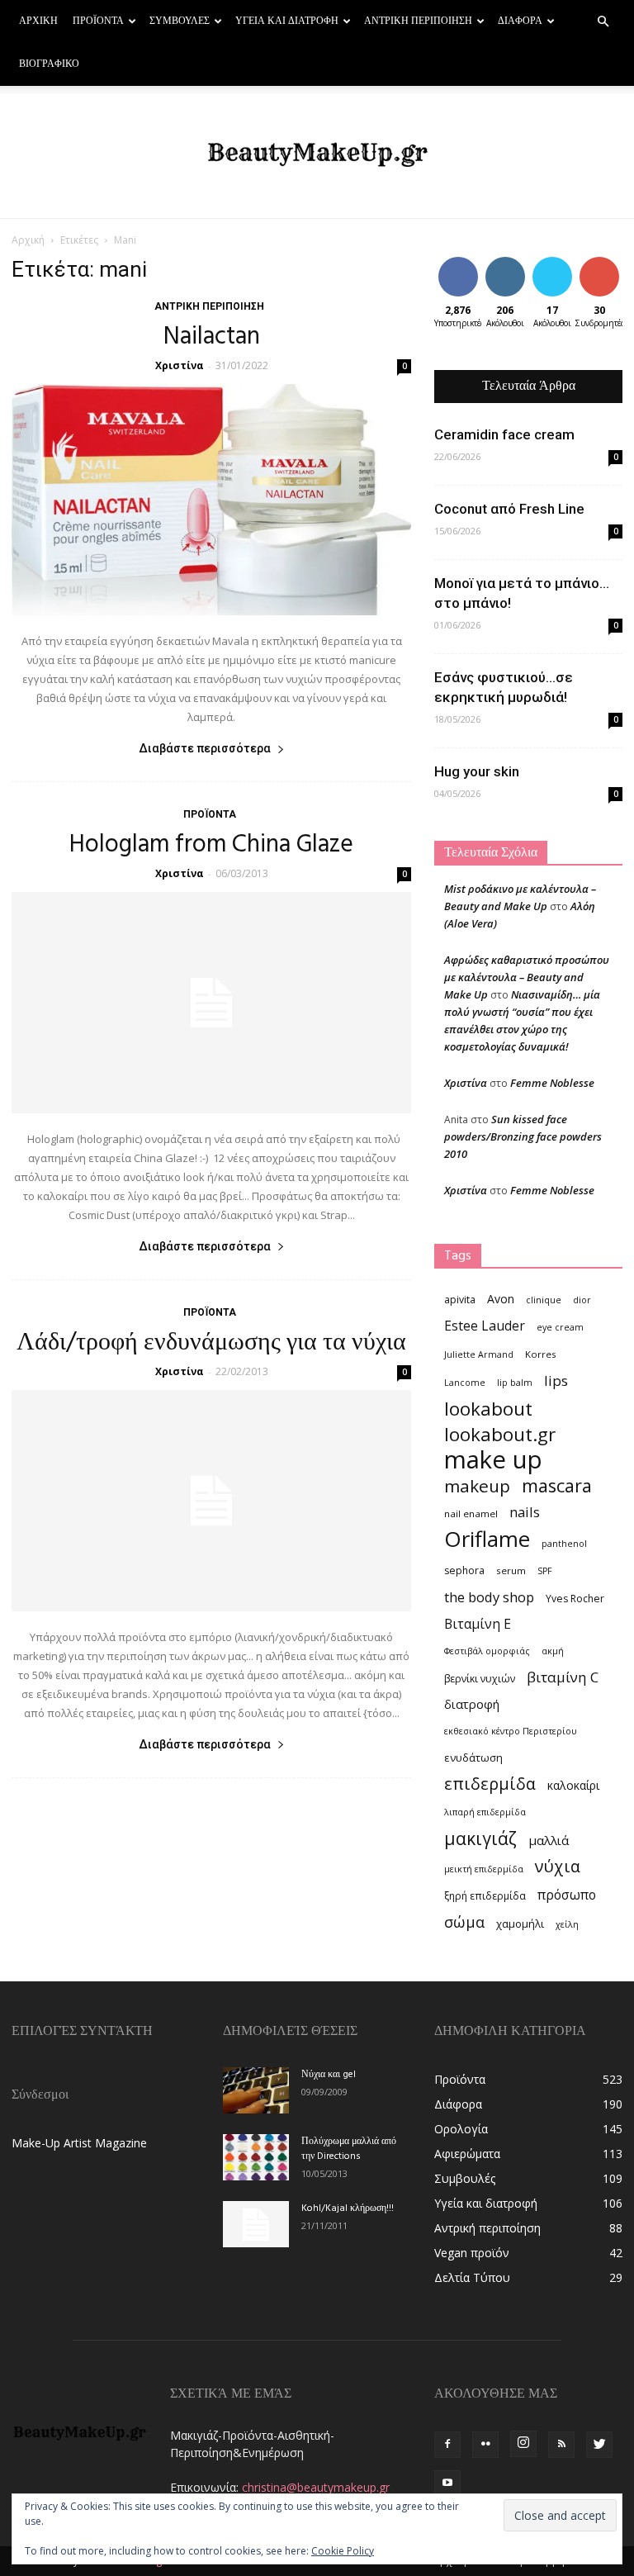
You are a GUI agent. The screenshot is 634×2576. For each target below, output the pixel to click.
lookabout (488, 1409)
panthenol (564, 1544)
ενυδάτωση (473, 1758)
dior (582, 1300)
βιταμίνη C (563, 1677)
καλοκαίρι (573, 1785)
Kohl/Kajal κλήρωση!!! (348, 2208)
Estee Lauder (485, 1326)
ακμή (553, 1651)
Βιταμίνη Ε (478, 1624)
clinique (544, 1300)
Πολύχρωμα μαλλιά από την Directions (349, 2149)
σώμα (464, 1921)
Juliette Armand (479, 1354)
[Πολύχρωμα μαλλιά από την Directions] (256, 2157)
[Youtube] (447, 2483)
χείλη (567, 1924)
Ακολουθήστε (517, 263)
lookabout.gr (500, 1434)
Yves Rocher (575, 1599)
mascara (557, 1485)
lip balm (515, 1383)
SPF (545, 1571)
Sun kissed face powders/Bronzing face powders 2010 (523, 1136)
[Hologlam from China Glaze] (211, 1003)
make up (493, 1460)
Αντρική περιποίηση (418, 21)
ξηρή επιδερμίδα (485, 1896)
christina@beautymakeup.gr (316, 2487)
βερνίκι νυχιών (480, 1679)
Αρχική (38, 21)
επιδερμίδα (490, 1784)
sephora (464, 1570)
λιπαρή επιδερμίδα (485, 1812)
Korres (541, 1354)
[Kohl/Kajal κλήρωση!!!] (256, 2224)
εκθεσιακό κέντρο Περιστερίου (511, 1731)
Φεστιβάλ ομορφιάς (487, 1651)
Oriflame (487, 1539)
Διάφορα (520, 21)
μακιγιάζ (480, 1838)
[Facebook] (447, 2445)
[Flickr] (485, 2445)
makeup (477, 1486)
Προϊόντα (98, 21)
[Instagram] (523, 2444)
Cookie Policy (343, 2551)
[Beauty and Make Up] (317, 153)
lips (556, 1381)
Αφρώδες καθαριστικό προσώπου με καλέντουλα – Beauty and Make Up (527, 977)
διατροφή (472, 1704)
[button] (603, 22)
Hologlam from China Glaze (211, 845)
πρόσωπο (567, 1895)
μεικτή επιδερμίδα (484, 1869)
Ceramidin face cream (504, 434)
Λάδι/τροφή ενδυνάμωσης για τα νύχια (211, 1343)
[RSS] (561, 2445)
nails (525, 1512)
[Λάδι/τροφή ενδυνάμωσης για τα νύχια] (211, 1501)
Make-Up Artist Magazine (79, 2143)
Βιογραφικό (49, 64)
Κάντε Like (458, 269)
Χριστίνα (180, 365)
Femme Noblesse (552, 1083)
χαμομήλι (520, 1924)
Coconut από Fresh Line (509, 509)
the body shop (489, 1597)
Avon (501, 1299)
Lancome (465, 1383)
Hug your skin (477, 771)
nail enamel (471, 1513)
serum (511, 1570)
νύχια (558, 1866)
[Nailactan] (211, 500)
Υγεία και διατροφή (287, 21)
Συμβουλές (180, 21)
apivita (460, 1300)
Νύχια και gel (329, 2075)
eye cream (560, 1327)
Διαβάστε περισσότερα (205, 748)
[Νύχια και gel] (256, 2090)
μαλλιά (549, 1840)
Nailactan (212, 337)
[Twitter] (599, 2445)
